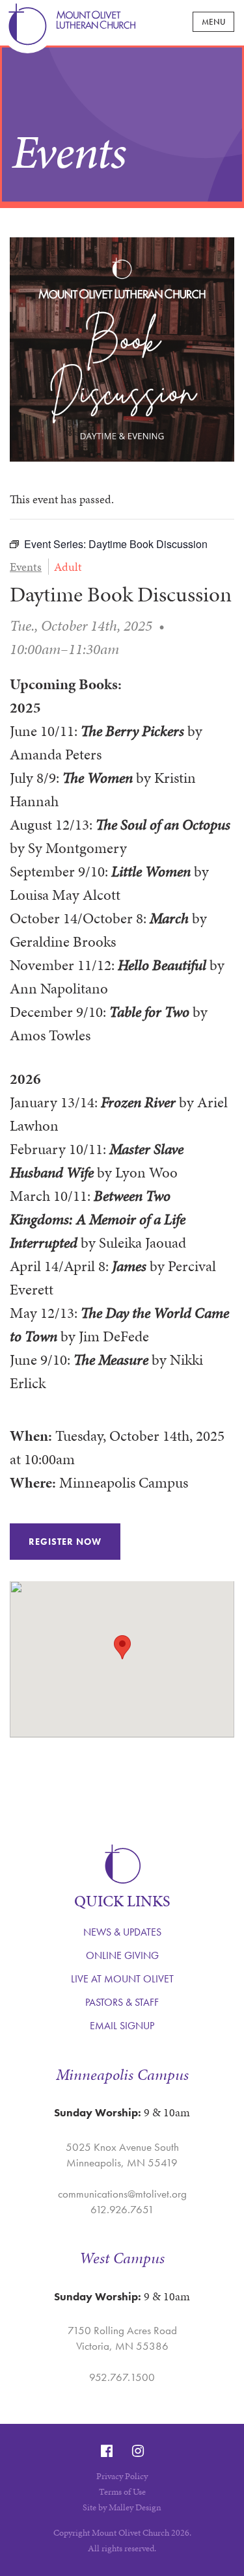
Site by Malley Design (122, 2507)
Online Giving (122, 1955)
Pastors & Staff (122, 2002)
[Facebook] (107, 2451)
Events (26, 567)
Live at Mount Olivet (122, 1979)
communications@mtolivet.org (122, 2194)
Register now (65, 1542)
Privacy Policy (122, 2476)
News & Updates (122, 1932)
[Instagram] (138, 2451)
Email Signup (122, 2026)
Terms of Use (122, 2492)
